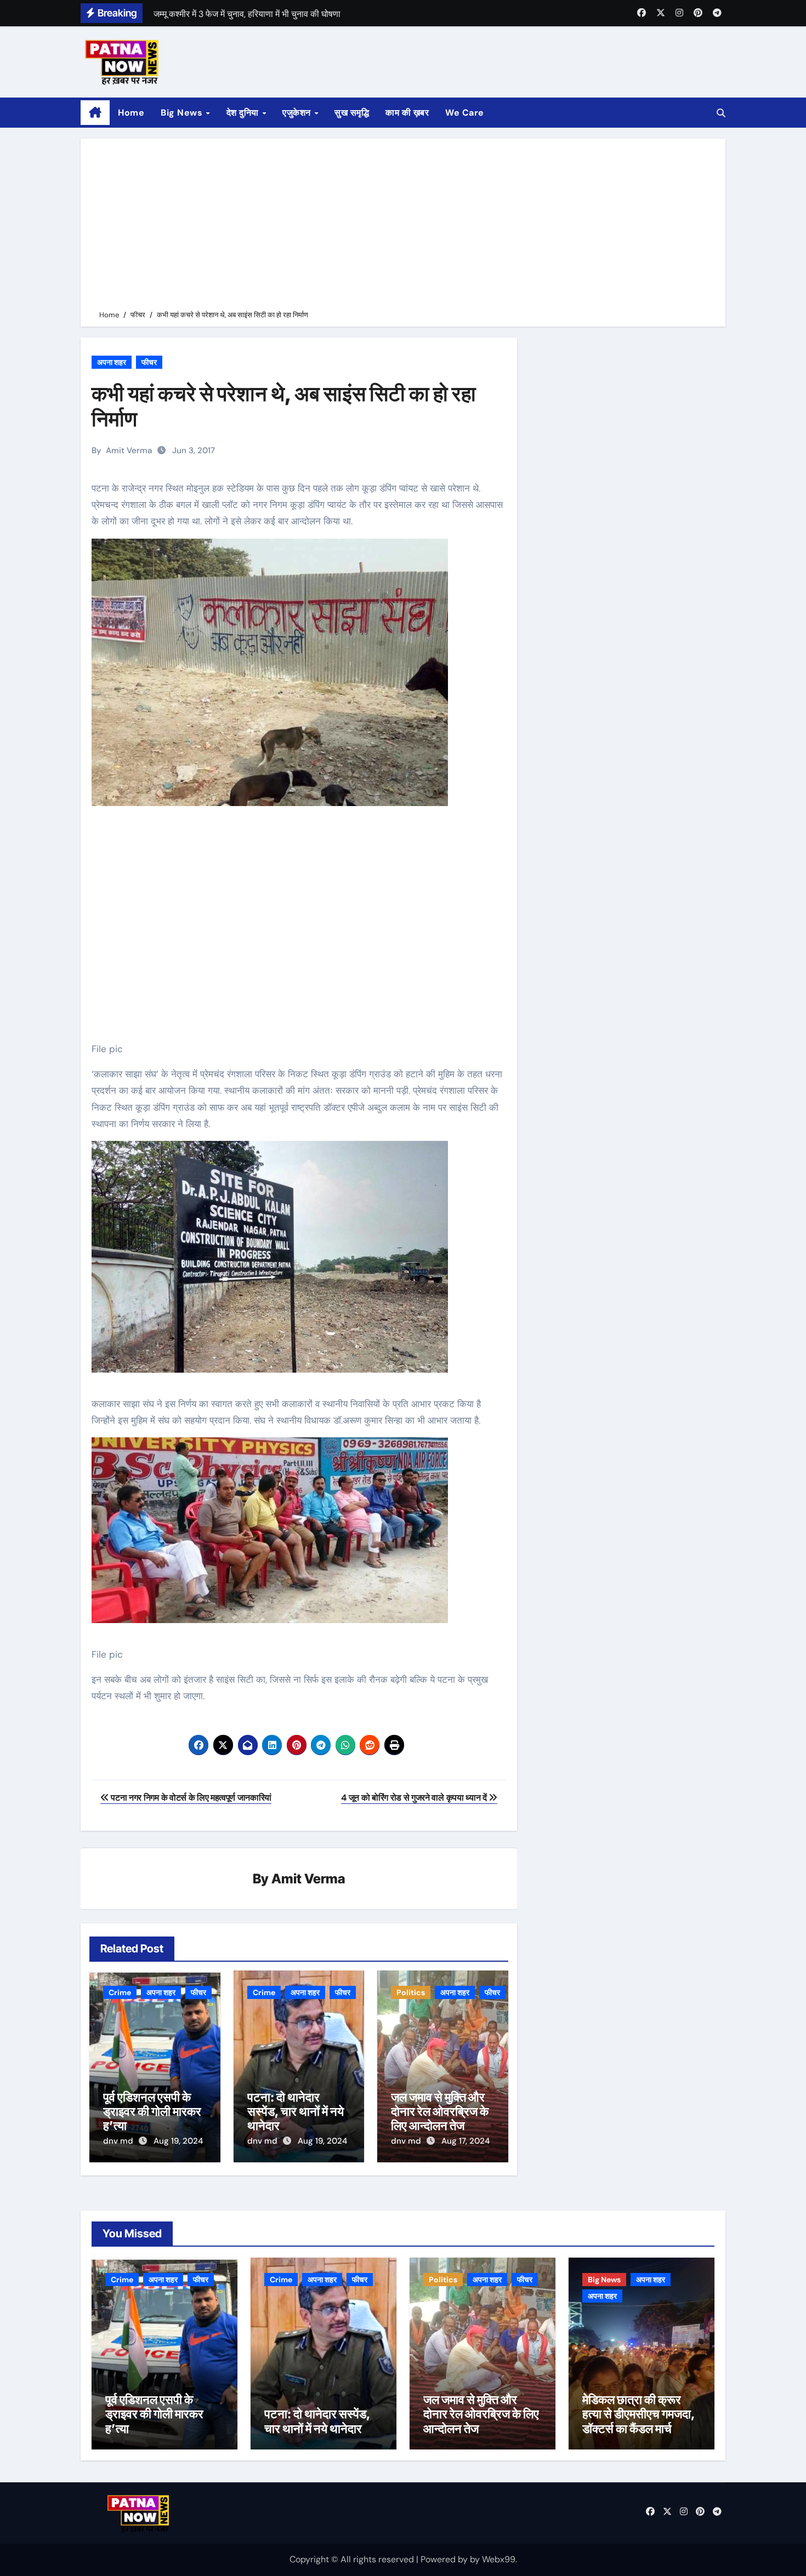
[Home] (95, 113)
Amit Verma (129, 450)
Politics (411, 1992)
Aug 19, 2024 (178, 2141)
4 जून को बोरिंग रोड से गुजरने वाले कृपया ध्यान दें (415, 1798)
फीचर (149, 362)
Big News (183, 113)
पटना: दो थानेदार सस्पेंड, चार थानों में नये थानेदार (296, 2112)
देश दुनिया (244, 113)
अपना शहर (112, 362)
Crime (120, 1992)
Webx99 (499, 2559)
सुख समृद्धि (352, 113)
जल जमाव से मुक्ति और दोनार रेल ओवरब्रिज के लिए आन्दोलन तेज (440, 2112)
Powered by (445, 2559)
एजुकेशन (298, 113)
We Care (465, 113)
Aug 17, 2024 (466, 2141)
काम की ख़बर (407, 113)
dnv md (119, 2141)
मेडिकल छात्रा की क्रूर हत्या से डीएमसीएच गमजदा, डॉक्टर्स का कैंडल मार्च (638, 2414)
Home (131, 113)
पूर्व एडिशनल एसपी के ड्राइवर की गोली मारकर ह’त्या (152, 2112)
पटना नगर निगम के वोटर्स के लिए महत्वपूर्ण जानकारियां (190, 1798)
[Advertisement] (405, 226)
